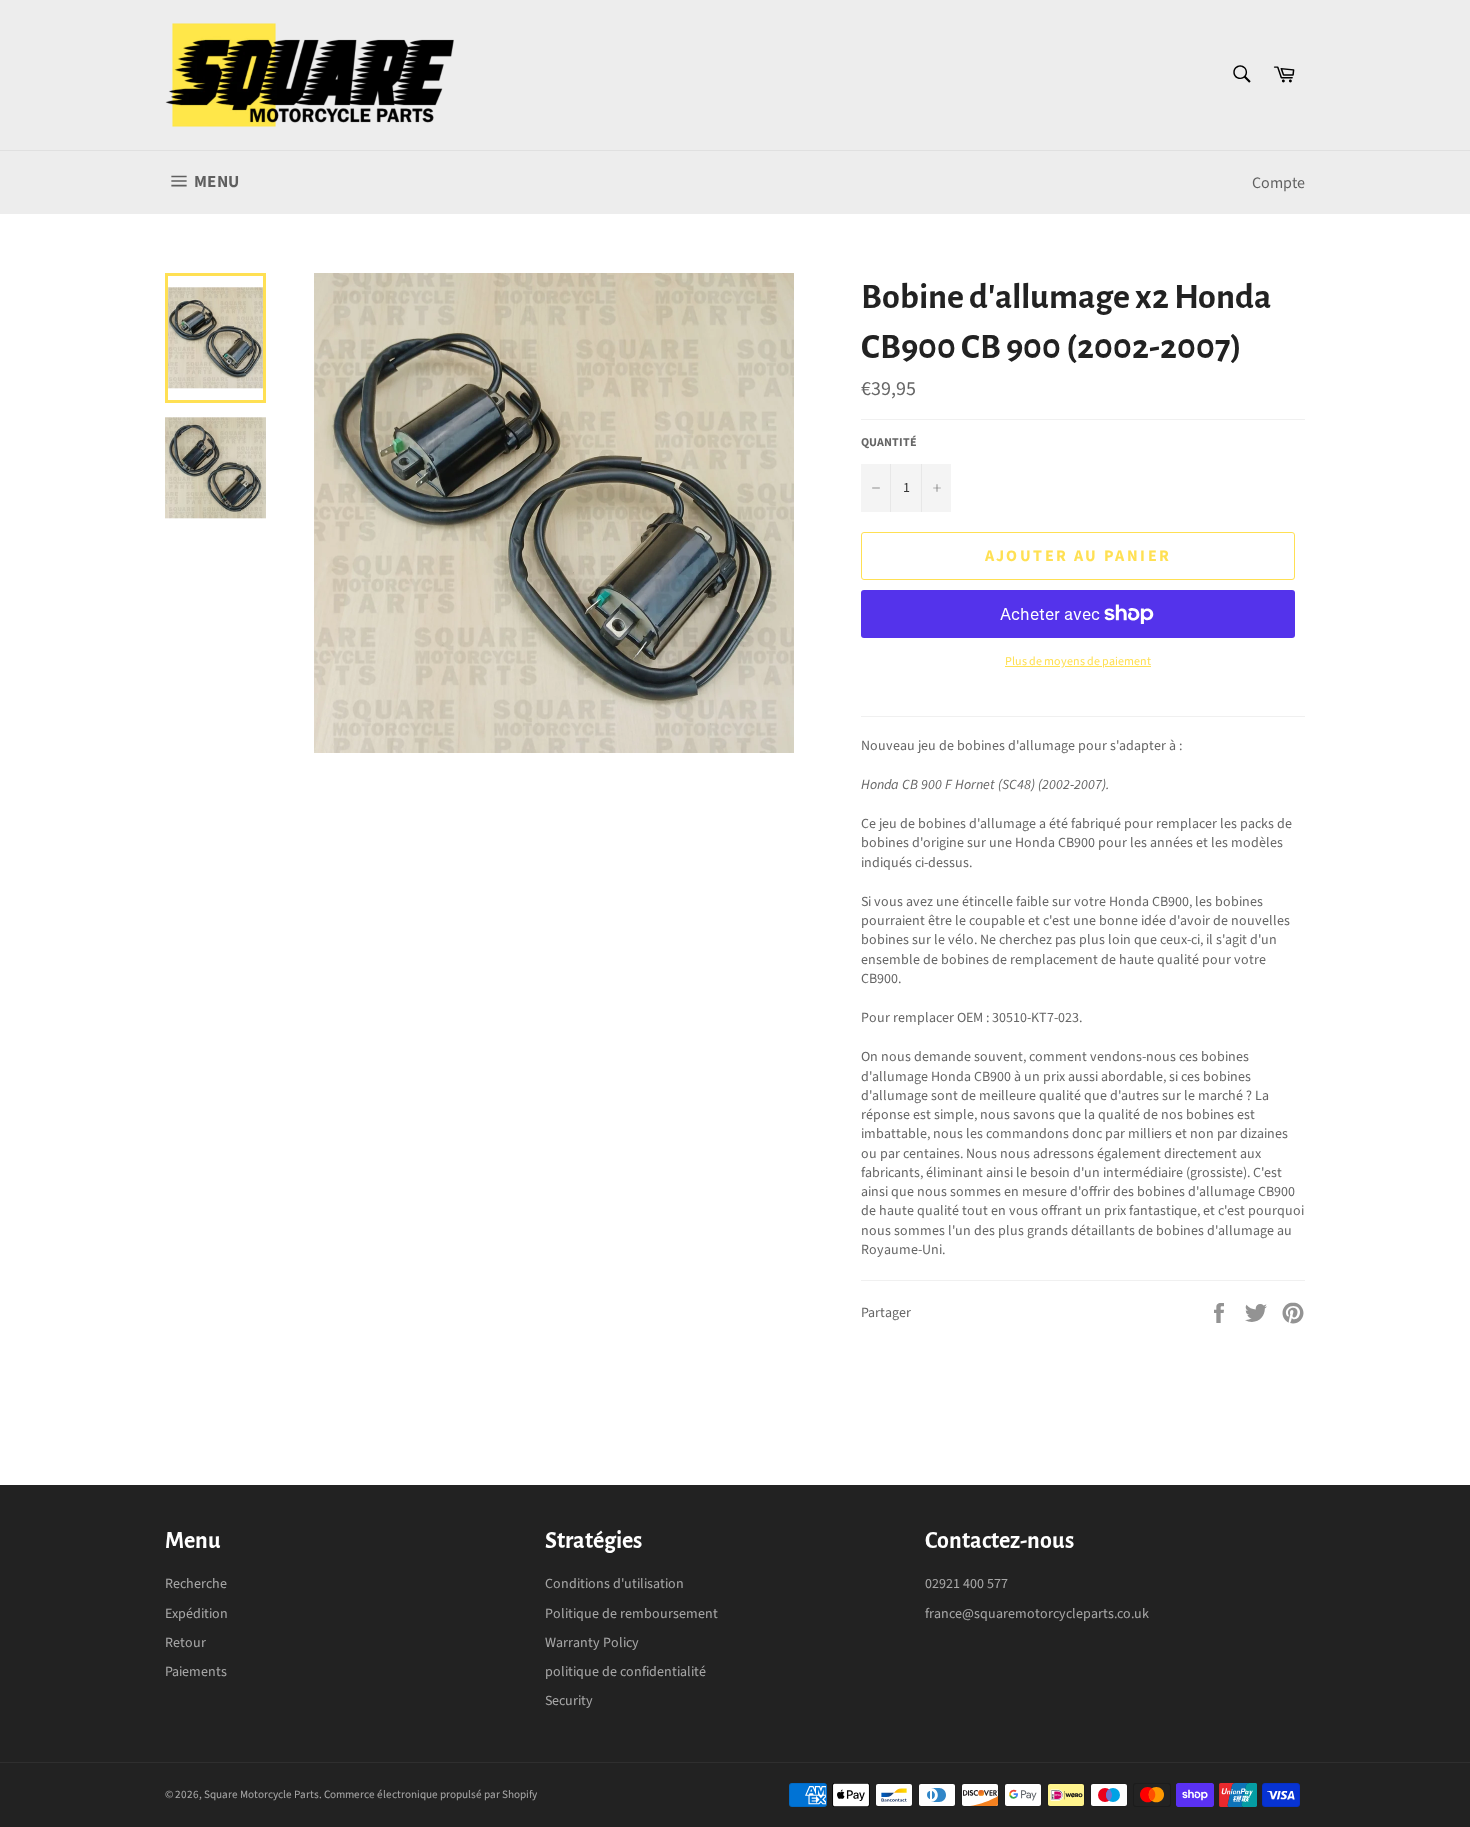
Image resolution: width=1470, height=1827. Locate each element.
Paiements (196, 1672)
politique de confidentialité (625, 1672)
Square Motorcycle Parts (261, 1794)
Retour (185, 1643)
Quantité (889, 443)
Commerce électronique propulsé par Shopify (430, 1794)
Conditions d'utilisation (614, 1584)
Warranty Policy (592, 1643)
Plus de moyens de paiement (1078, 662)
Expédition (196, 1614)
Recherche (196, 1584)
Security (569, 1701)
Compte (1278, 183)
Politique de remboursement (631, 1614)
